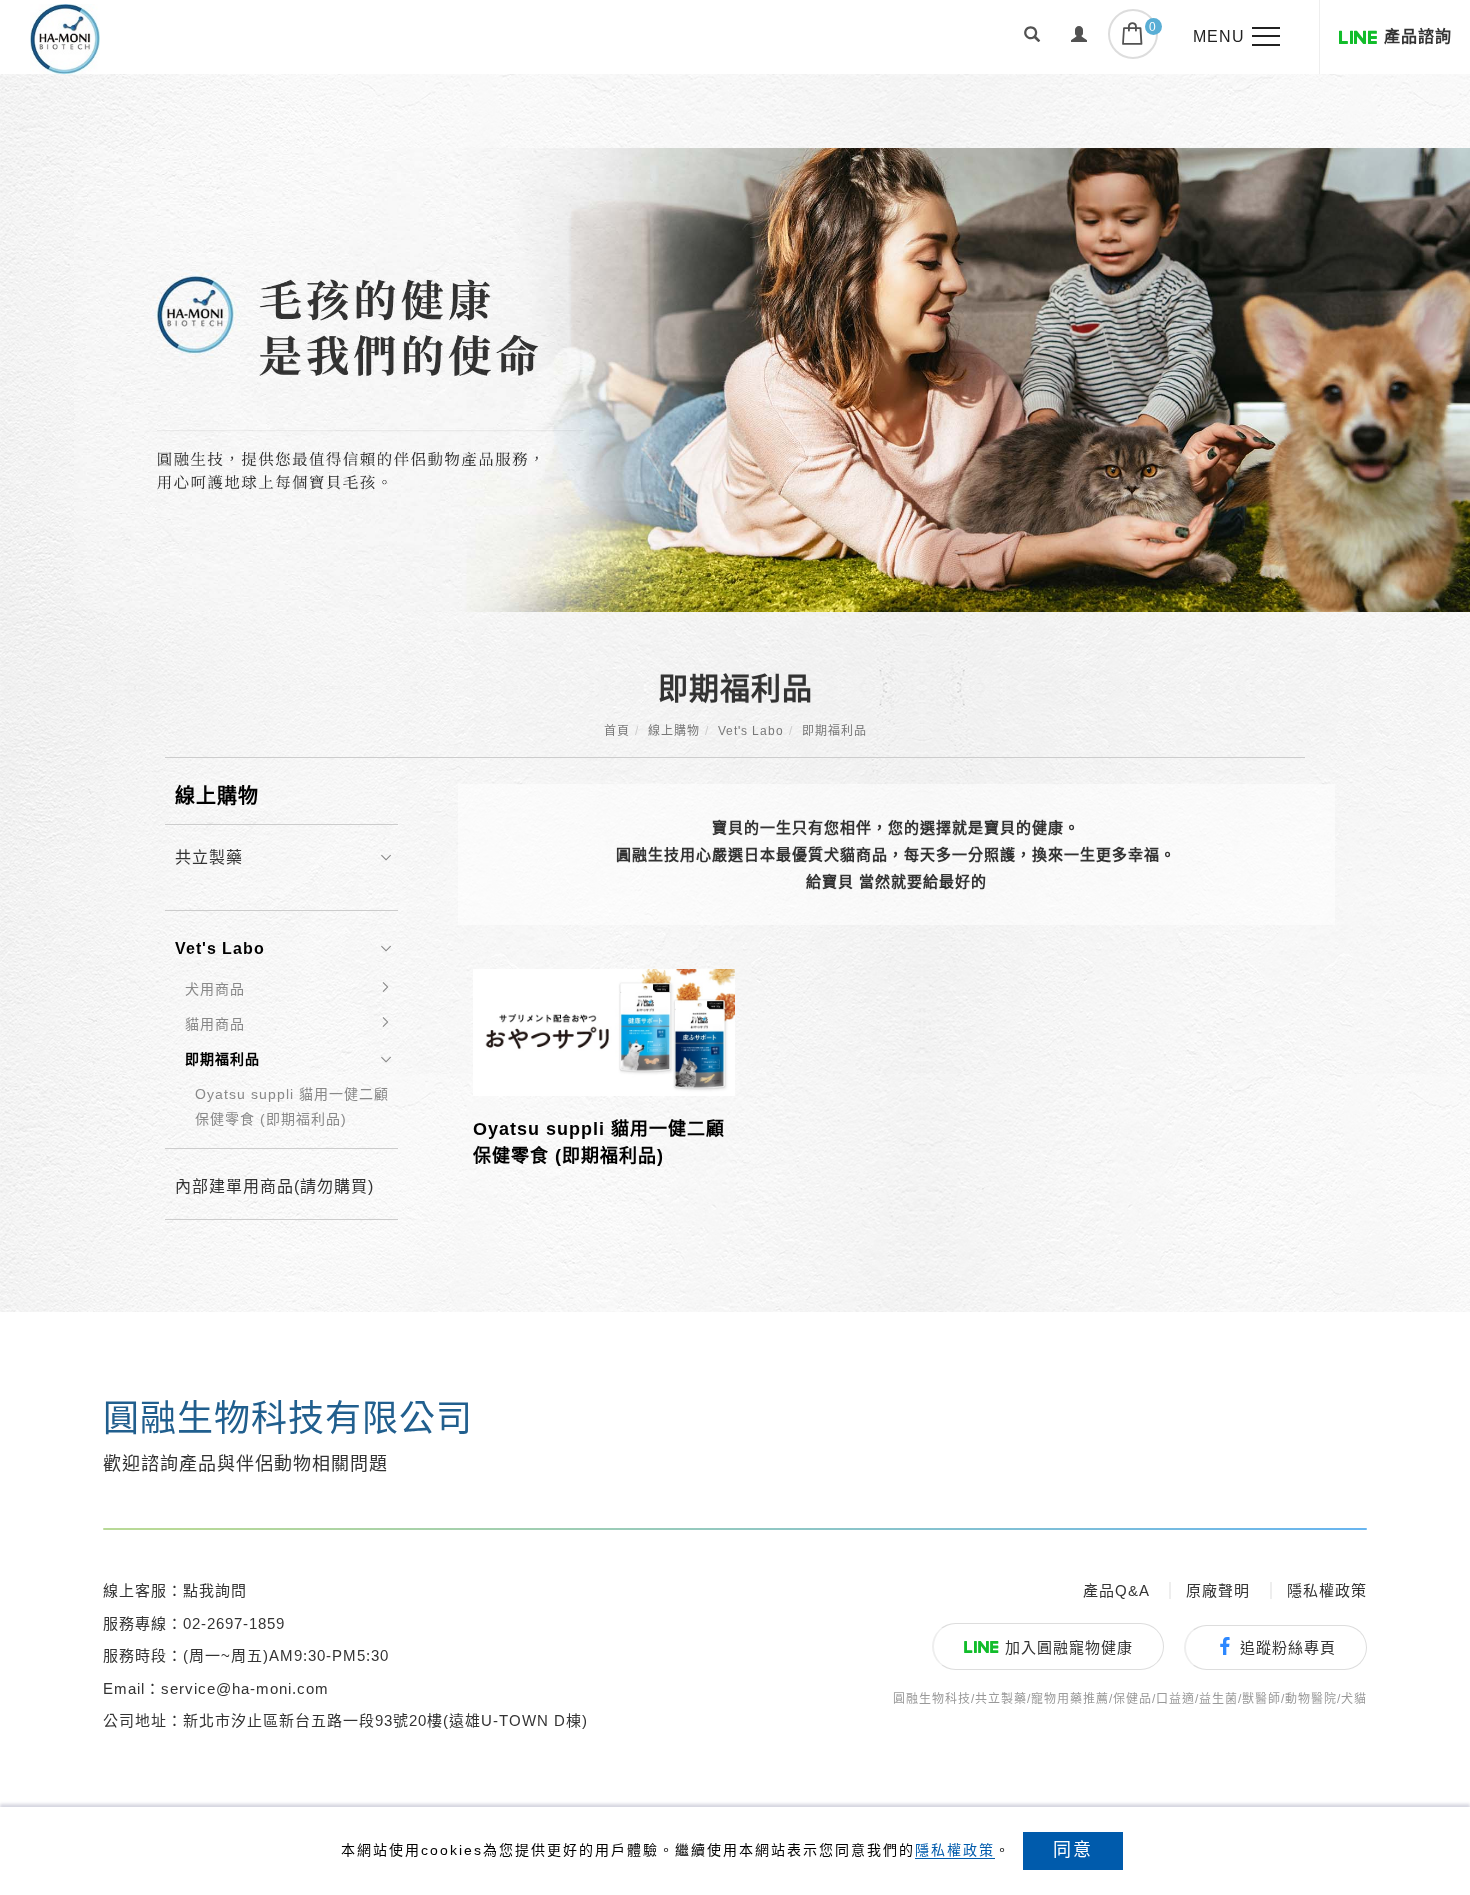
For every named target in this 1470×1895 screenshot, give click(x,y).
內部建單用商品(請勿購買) (274, 1186)
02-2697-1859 (234, 1623)
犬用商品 (215, 989)
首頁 (617, 731)
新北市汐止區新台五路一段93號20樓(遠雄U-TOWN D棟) (385, 1720)
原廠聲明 (1218, 1590)
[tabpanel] (772, 380)
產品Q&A (1116, 1590)
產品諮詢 (1418, 36)
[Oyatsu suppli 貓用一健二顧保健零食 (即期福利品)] (604, 1031)
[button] (1032, 37)
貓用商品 (215, 1024)
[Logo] (65, 37)
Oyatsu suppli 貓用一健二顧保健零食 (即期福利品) (292, 1106)
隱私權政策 (955, 1850)
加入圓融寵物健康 (1069, 1647)
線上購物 (674, 731)
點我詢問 (215, 1590)
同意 (1073, 1850)
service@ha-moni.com (245, 1688)
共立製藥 (209, 857)
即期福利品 (834, 731)
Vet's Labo (751, 731)
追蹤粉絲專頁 (1288, 1647)
